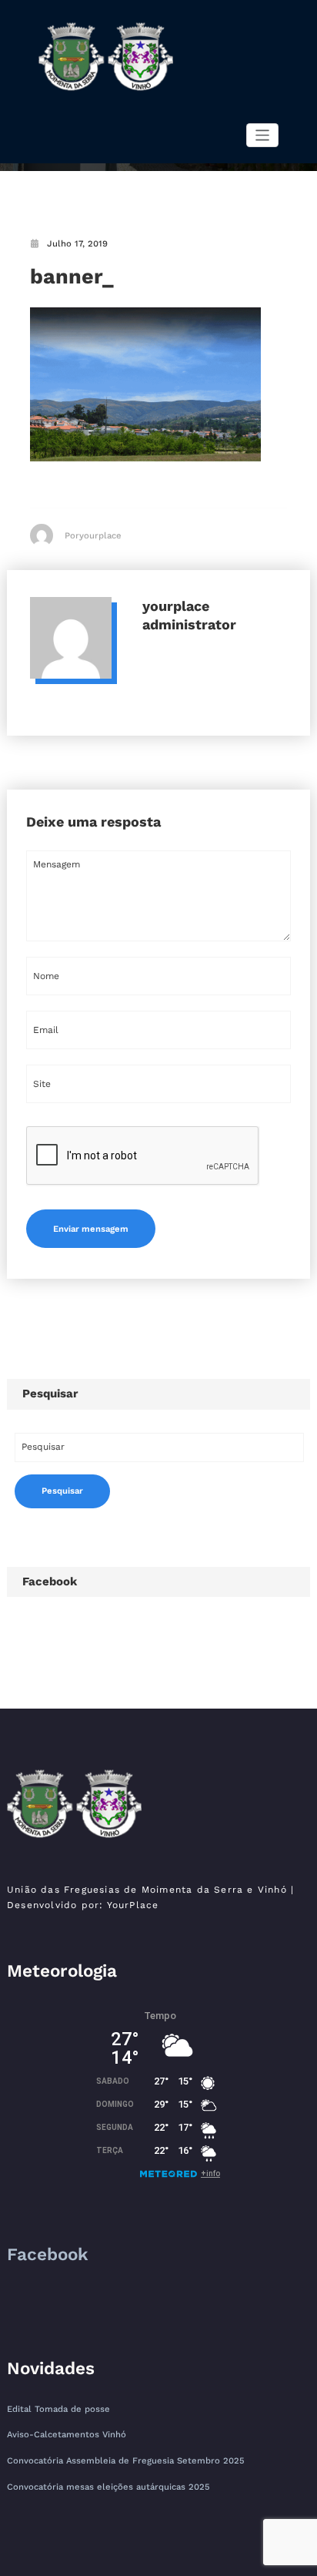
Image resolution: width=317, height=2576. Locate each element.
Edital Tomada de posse (58, 2409)
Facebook (50, 1581)
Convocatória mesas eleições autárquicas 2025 (108, 2487)
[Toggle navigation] (263, 135)
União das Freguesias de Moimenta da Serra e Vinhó (147, 1890)
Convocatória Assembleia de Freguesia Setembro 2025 (126, 2461)
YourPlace (133, 1905)
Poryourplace (93, 536)
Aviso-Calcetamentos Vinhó (67, 2435)
